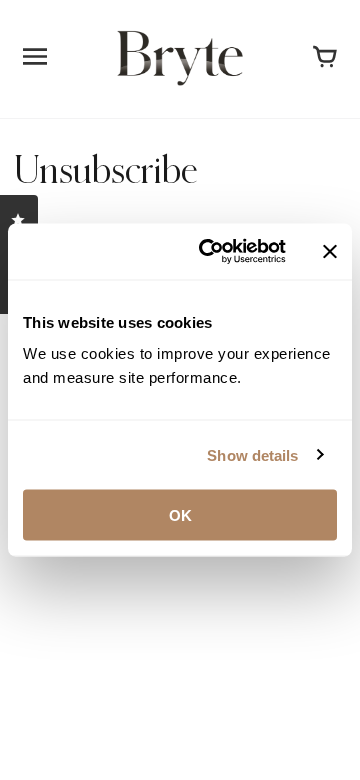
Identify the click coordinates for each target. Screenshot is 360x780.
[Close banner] (330, 251)
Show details (252, 454)
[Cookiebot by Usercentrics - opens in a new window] (211, 252)
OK (180, 515)
